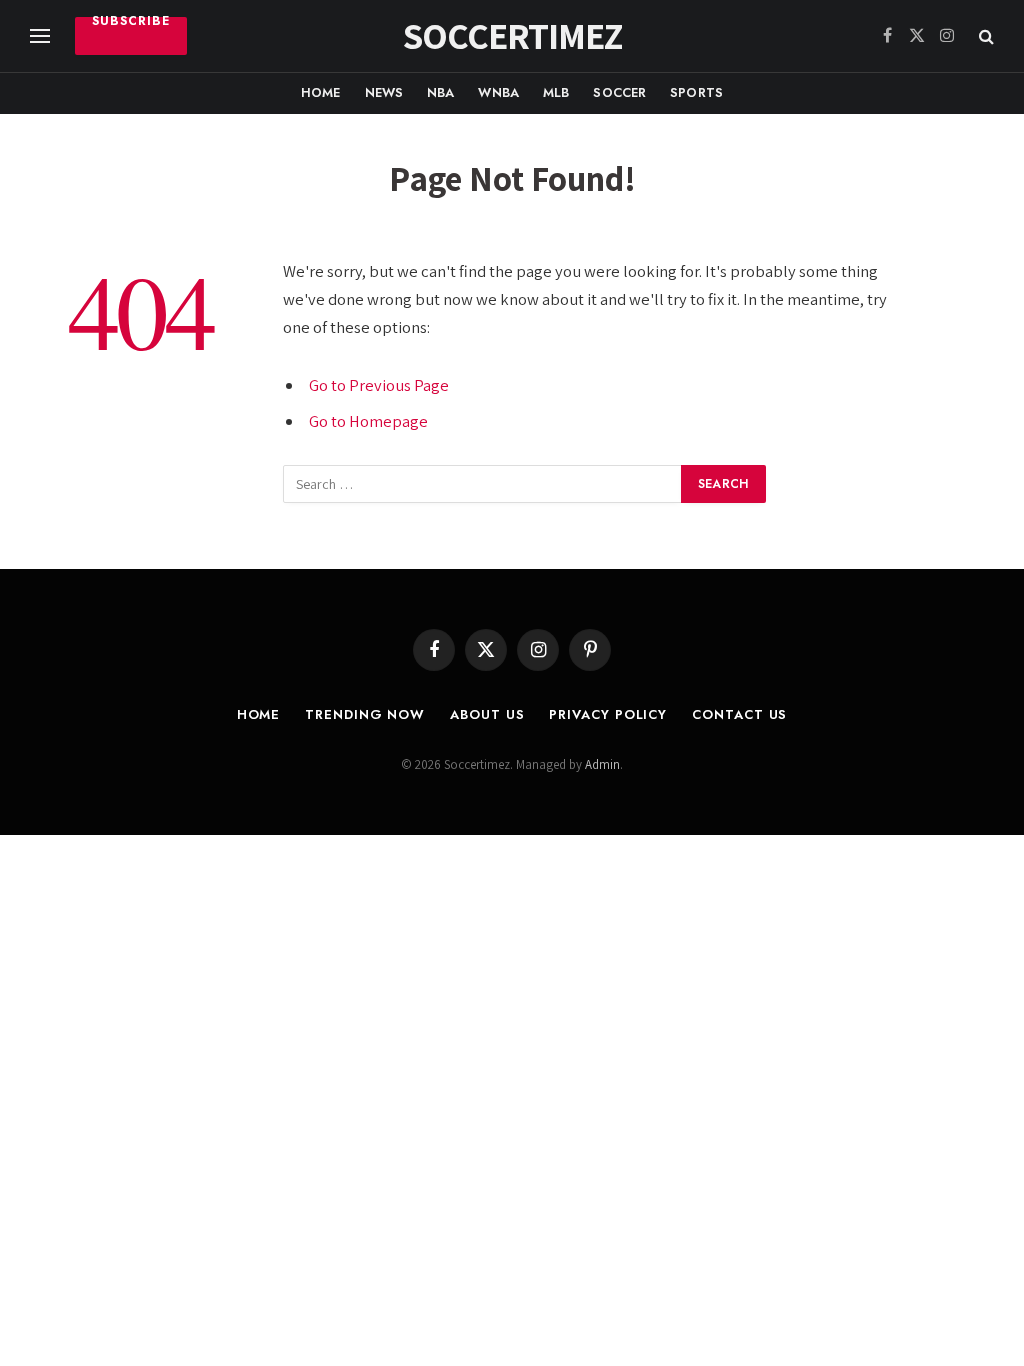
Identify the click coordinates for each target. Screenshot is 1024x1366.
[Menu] (40, 36)
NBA (440, 92)
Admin (602, 764)
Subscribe (131, 23)
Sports (696, 92)
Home (321, 92)
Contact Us (739, 714)
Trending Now (365, 714)
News (384, 92)
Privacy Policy (608, 714)
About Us (487, 714)
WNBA (498, 92)
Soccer (619, 92)
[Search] (984, 36)
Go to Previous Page (379, 385)
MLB (556, 92)
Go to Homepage (368, 421)
